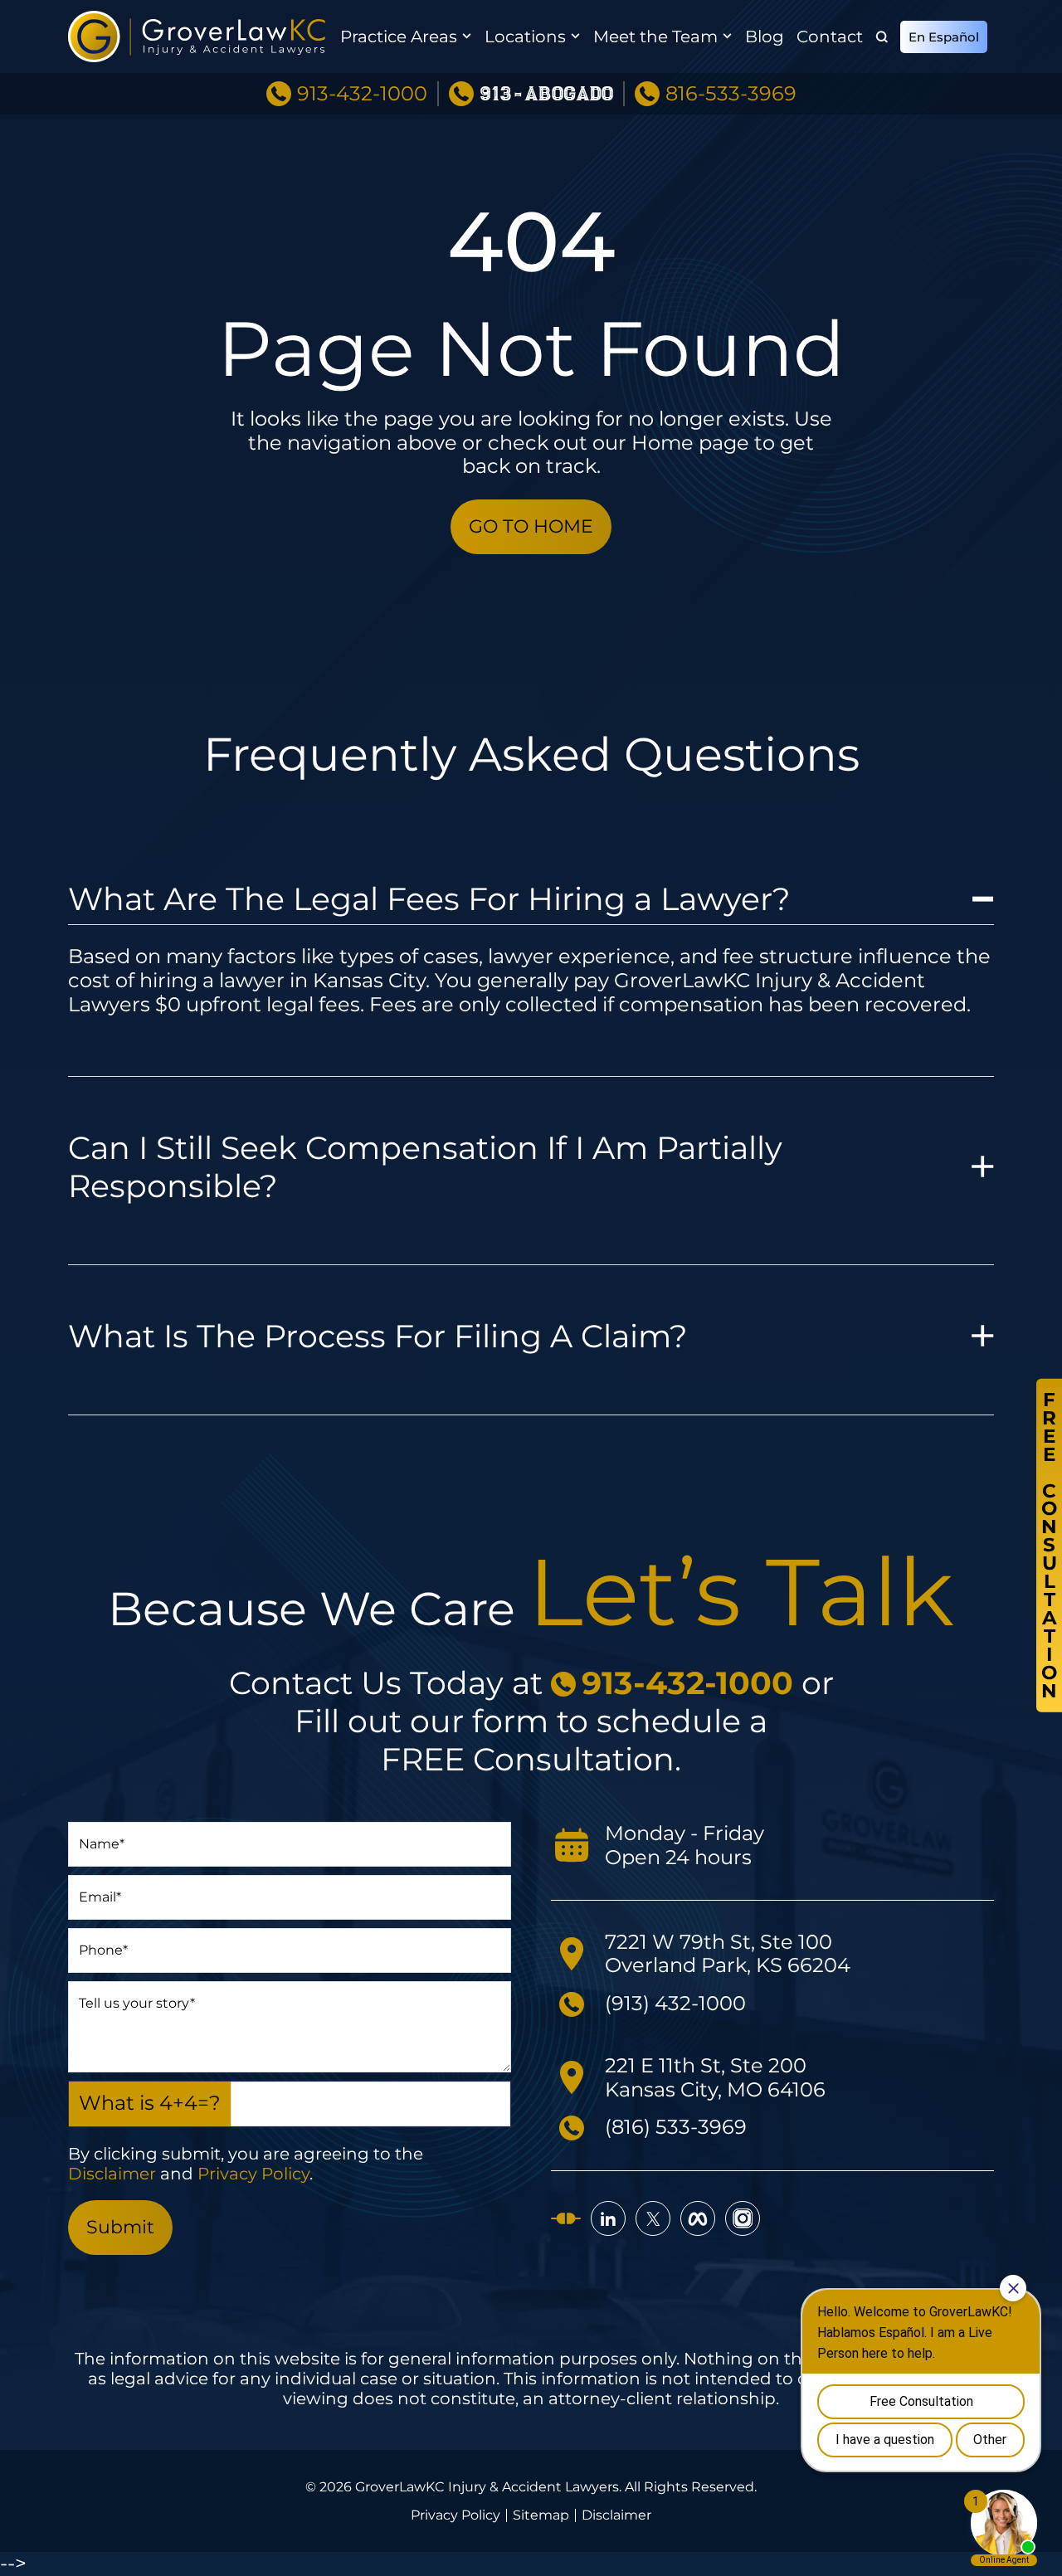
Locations (525, 37)
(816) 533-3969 (676, 2127)
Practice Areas (399, 37)
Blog (765, 37)
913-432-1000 (362, 94)
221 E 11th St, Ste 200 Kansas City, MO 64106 (715, 2077)
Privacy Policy (253, 2174)
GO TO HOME (531, 526)
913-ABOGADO (546, 94)
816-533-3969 (731, 94)
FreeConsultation (1049, 1545)
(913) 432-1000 (675, 2003)
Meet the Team (655, 37)
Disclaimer (112, 2174)
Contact (830, 37)
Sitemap (541, 2515)
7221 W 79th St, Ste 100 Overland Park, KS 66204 (728, 1954)
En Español (944, 37)
